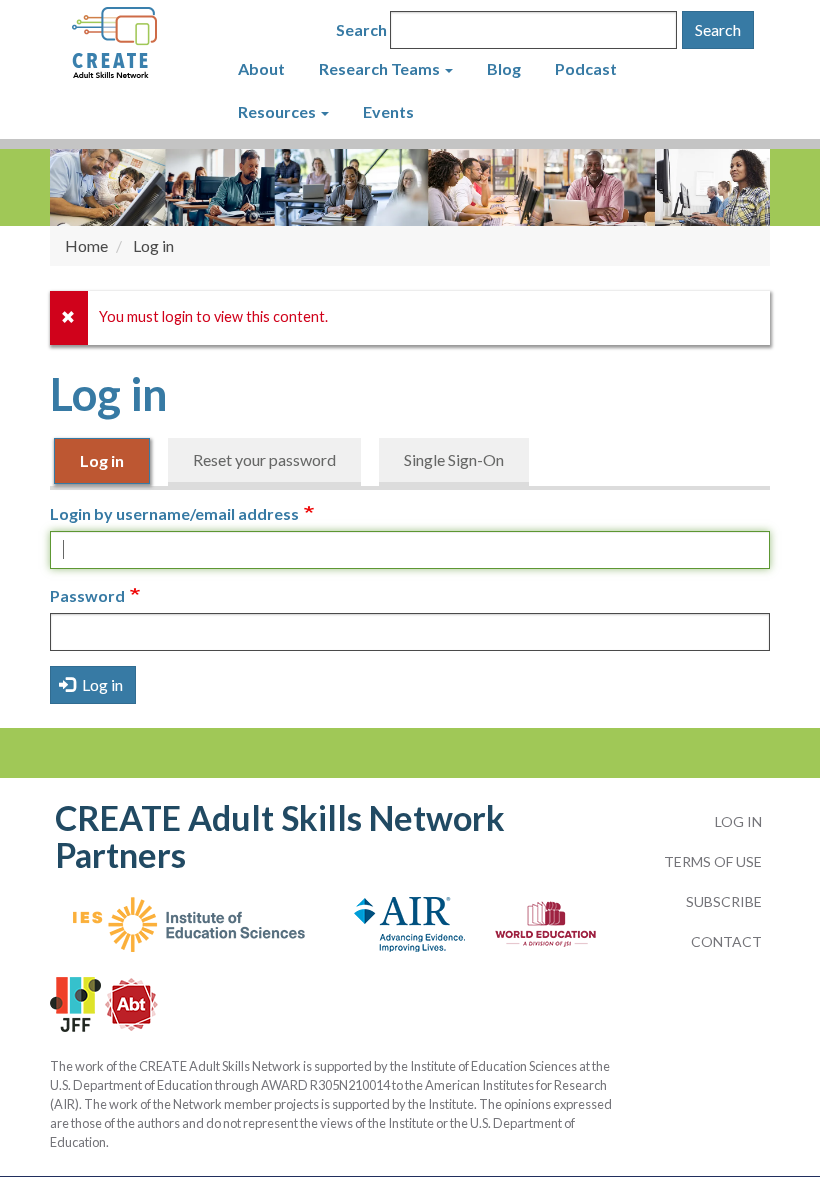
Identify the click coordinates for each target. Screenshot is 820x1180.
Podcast (586, 68)
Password (87, 595)
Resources (278, 111)
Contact (726, 941)
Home (86, 245)
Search (361, 29)
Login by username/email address (174, 513)
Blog (504, 68)
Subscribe (724, 901)
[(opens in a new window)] (189, 934)
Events (388, 111)
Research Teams (381, 68)
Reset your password (264, 459)
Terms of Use (713, 861)
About (261, 68)
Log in (102, 460)
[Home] (143, 44)
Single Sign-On (454, 459)
